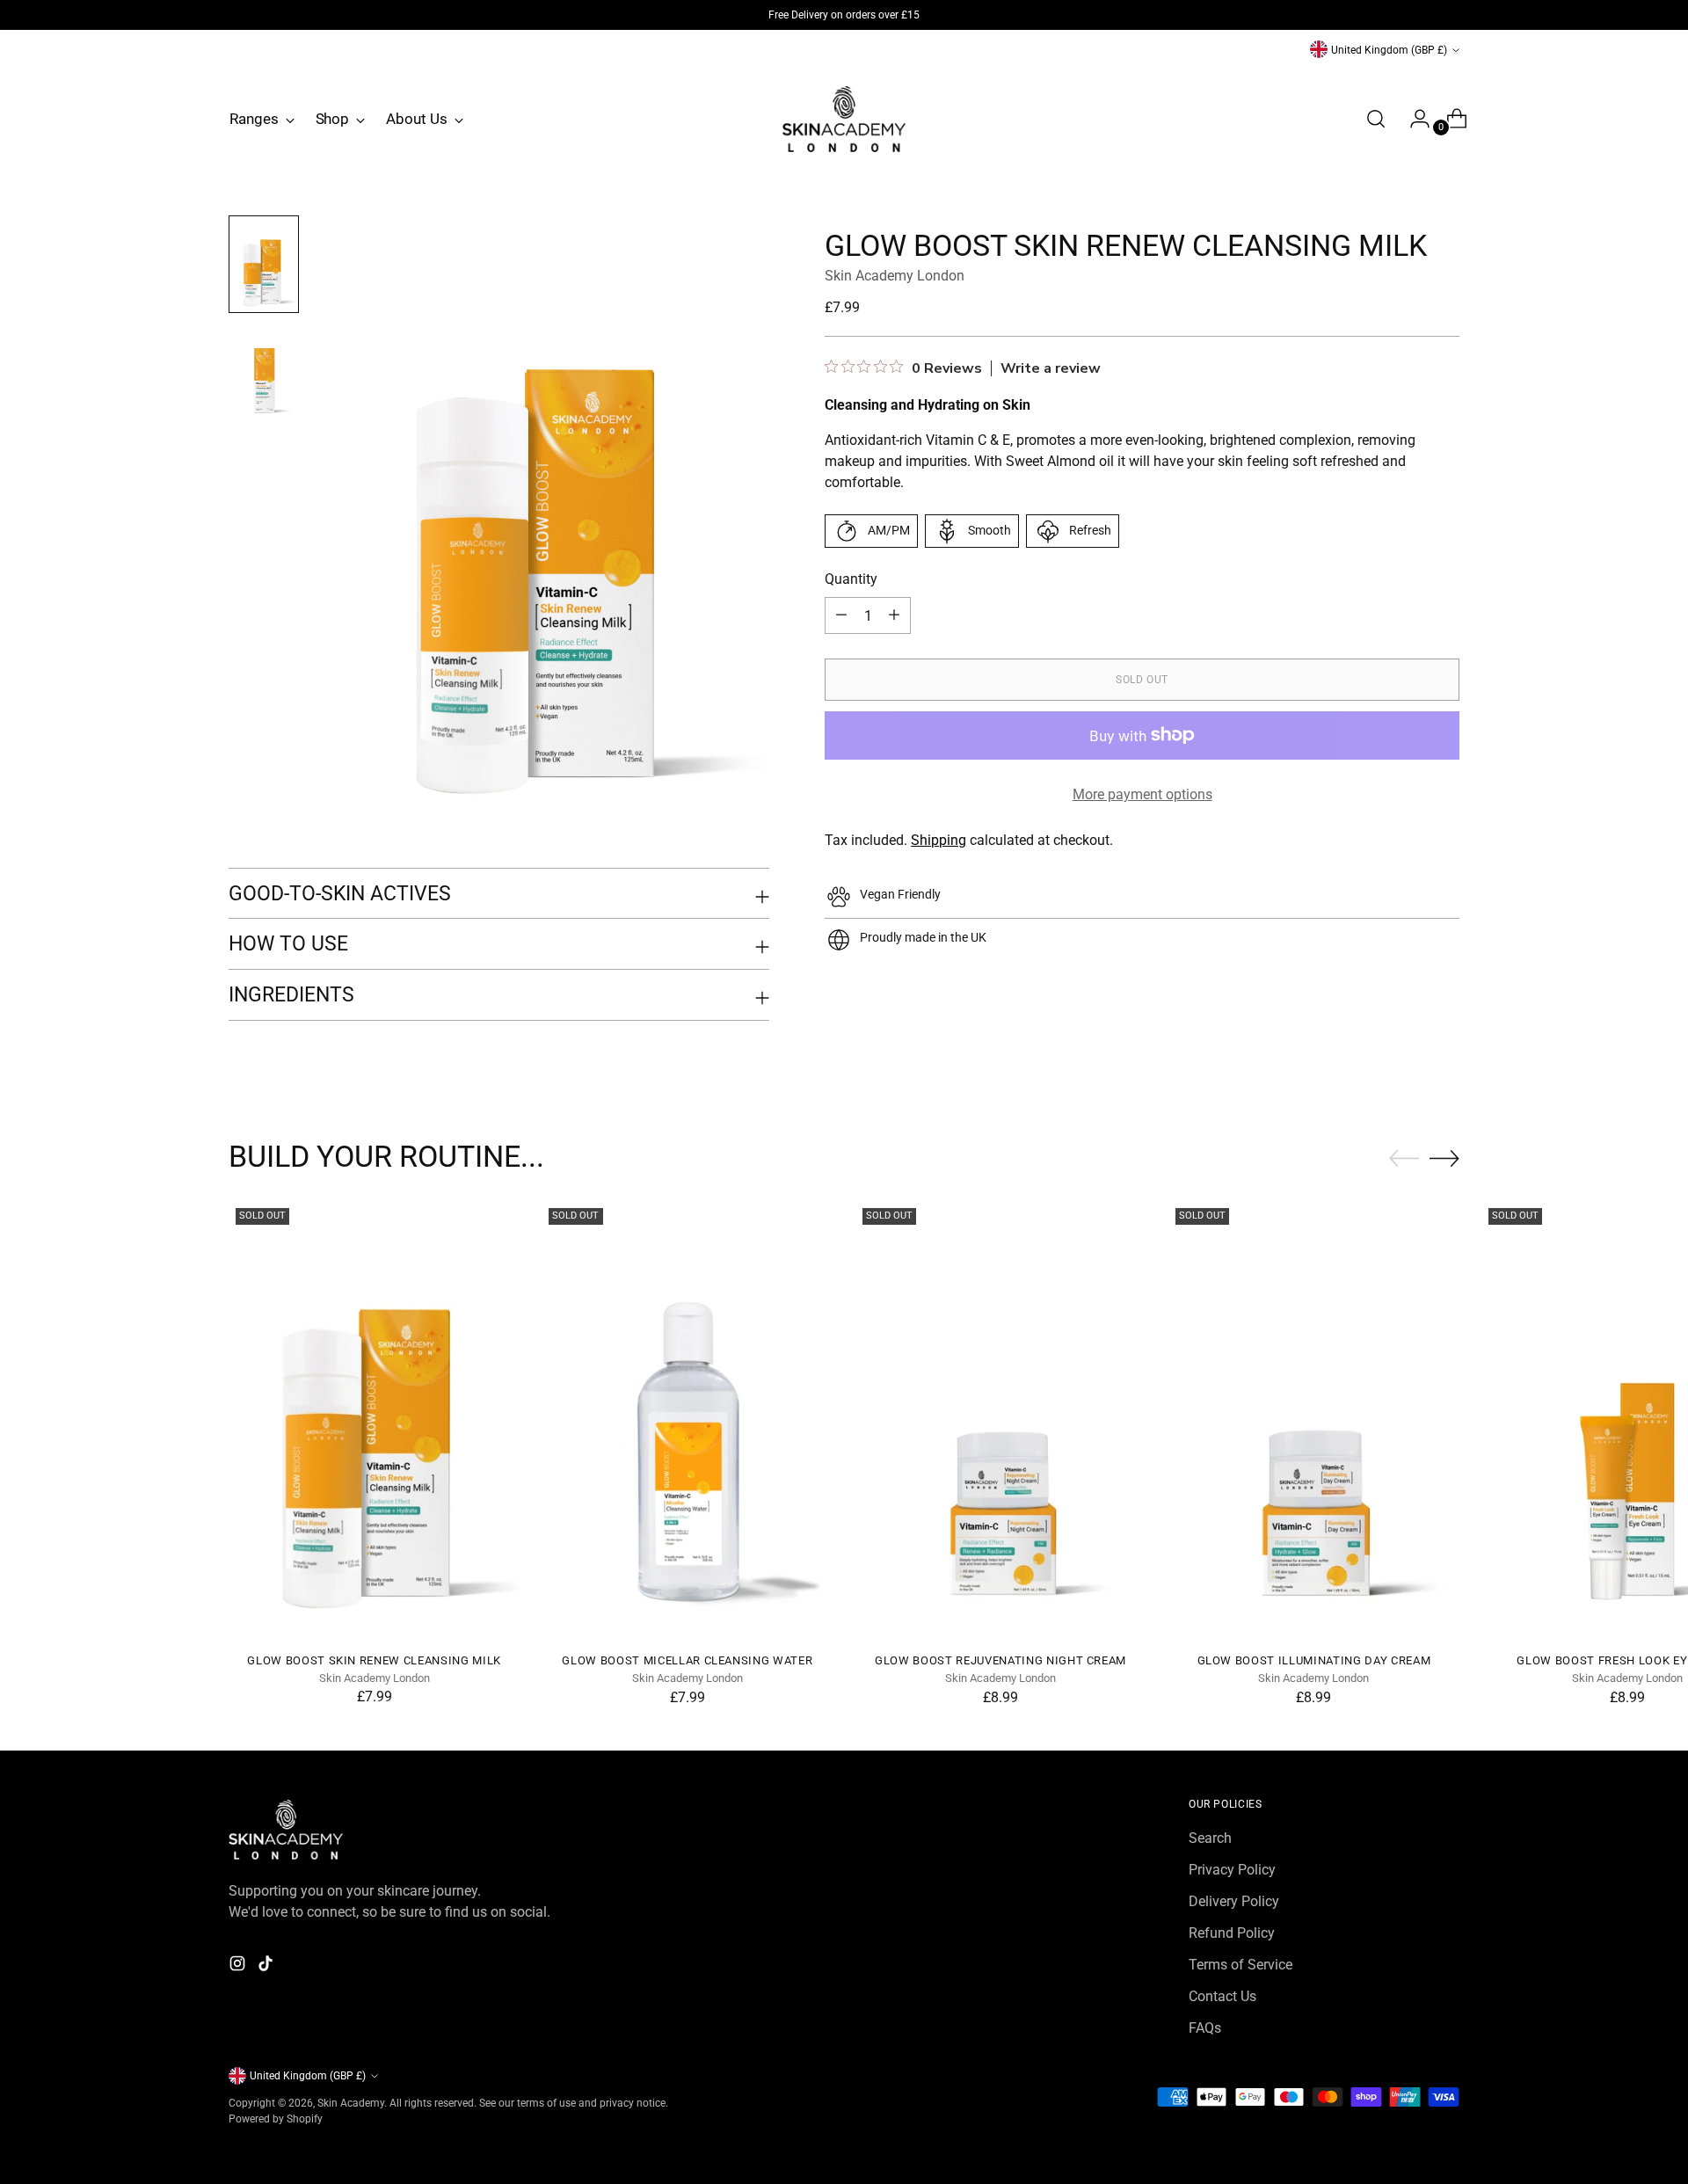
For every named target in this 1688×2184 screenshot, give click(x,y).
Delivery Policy (1234, 1901)
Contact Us (1222, 1996)
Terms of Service (1241, 1965)
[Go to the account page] (1413, 119)
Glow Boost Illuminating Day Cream (1314, 1660)
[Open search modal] (1376, 119)
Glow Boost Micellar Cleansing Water (687, 1660)
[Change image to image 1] (264, 264)
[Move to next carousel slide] (1444, 1158)
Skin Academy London (895, 276)
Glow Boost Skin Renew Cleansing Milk (374, 1660)
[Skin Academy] (844, 119)
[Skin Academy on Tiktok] (267, 1966)
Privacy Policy (1232, 1870)
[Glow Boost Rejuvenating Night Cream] (1001, 1420)
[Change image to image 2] (264, 372)
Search (1210, 1838)
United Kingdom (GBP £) (1389, 50)
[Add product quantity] (841, 615)
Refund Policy (1232, 1933)
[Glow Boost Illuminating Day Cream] (1314, 1420)
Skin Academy (351, 2103)
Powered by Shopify (276, 2118)
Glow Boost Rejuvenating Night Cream (1000, 1660)
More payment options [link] (1142, 794)
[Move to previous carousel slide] (1404, 1159)
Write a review (1051, 368)
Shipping (939, 840)
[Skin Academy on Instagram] (239, 1966)
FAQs (1205, 2028)
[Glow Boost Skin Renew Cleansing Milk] (374, 1420)
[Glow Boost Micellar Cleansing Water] (687, 1420)
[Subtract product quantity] (894, 615)
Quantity (851, 579)
